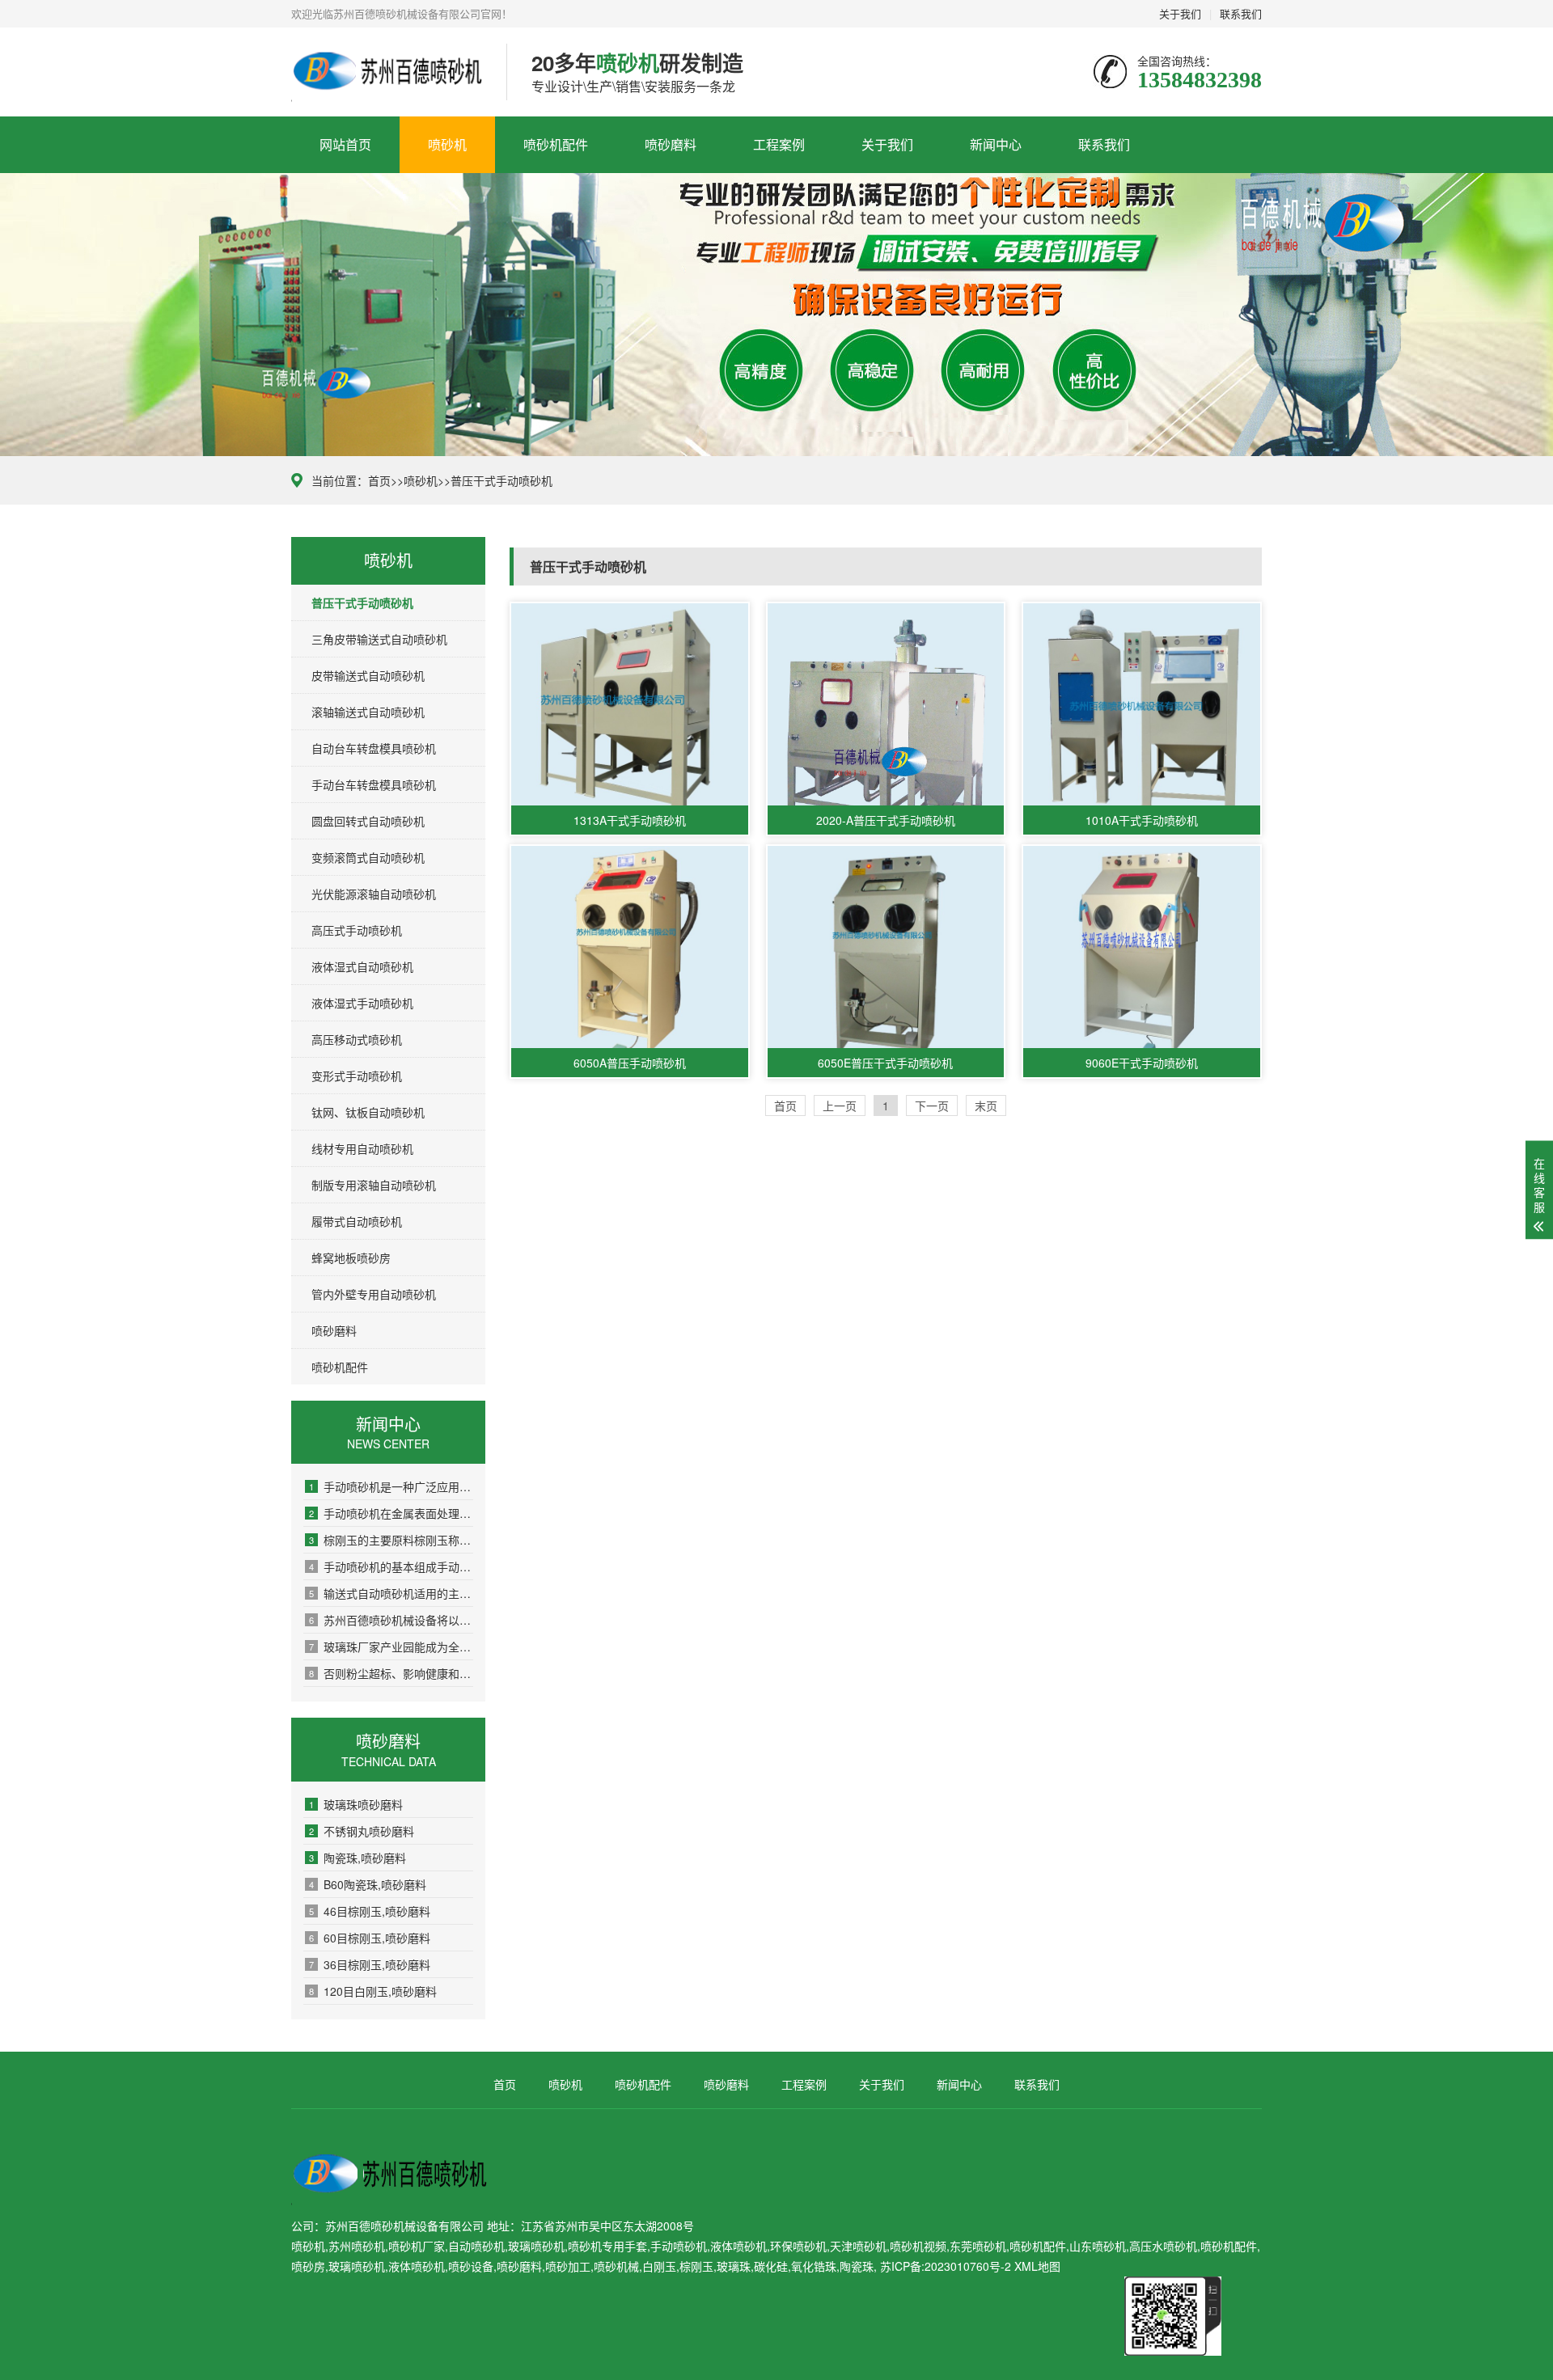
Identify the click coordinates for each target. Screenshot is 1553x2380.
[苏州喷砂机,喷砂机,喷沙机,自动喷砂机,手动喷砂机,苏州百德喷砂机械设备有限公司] (387, 72)
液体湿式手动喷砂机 (362, 1003)
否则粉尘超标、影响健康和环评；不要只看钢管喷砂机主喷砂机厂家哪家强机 (391, 1673)
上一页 (840, 1105)
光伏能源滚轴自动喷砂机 (374, 894)
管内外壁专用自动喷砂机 (374, 1294)
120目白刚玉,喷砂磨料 (373, 1991)
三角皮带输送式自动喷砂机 (379, 639)
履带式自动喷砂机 (357, 1221)
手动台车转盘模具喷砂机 (374, 784)
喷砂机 (447, 144)
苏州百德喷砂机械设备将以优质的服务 (391, 1620)
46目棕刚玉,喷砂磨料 (370, 1911)
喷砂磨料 (671, 144)
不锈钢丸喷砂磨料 (362, 1831)
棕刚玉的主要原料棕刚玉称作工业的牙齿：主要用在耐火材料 (391, 1540)
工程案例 (779, 144)
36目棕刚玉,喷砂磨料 (370, 1964)
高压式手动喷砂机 (357, 930)
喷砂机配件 (556, 144)
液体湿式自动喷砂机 (362, 966)
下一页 (932, 1105)
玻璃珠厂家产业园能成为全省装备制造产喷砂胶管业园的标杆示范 (391, 1647)
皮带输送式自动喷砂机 (368, 675)
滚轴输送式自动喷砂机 (368, 712)
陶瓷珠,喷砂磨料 (358, 1858)
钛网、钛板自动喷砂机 (368, 1112)
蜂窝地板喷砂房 (351, 1258)
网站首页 (345, 144)
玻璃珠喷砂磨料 (356, 1804)
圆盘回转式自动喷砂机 (368, 821)
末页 (986, 1105)
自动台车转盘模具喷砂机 (374, 748)
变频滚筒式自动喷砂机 (368, 857)
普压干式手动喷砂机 (501, 480)
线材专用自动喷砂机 (362, 1148)
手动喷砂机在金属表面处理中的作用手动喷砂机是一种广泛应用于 (391, 1513)
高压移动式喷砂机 (357, 1039)
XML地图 (1037, 2266)
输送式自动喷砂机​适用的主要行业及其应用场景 (391, 1593)
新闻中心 (996, 144)
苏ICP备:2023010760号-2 (946, 2266)
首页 (379, 480)
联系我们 (1241, 13)
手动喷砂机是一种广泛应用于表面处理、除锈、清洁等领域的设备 (391, 1486)
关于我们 (1180, 13)
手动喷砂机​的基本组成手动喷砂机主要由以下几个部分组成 (391, 1566)
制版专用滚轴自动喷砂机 (374, 1185)
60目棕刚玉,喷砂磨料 (370, 1938)
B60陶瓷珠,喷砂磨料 (368, 1884)
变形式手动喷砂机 (357, 1076)
